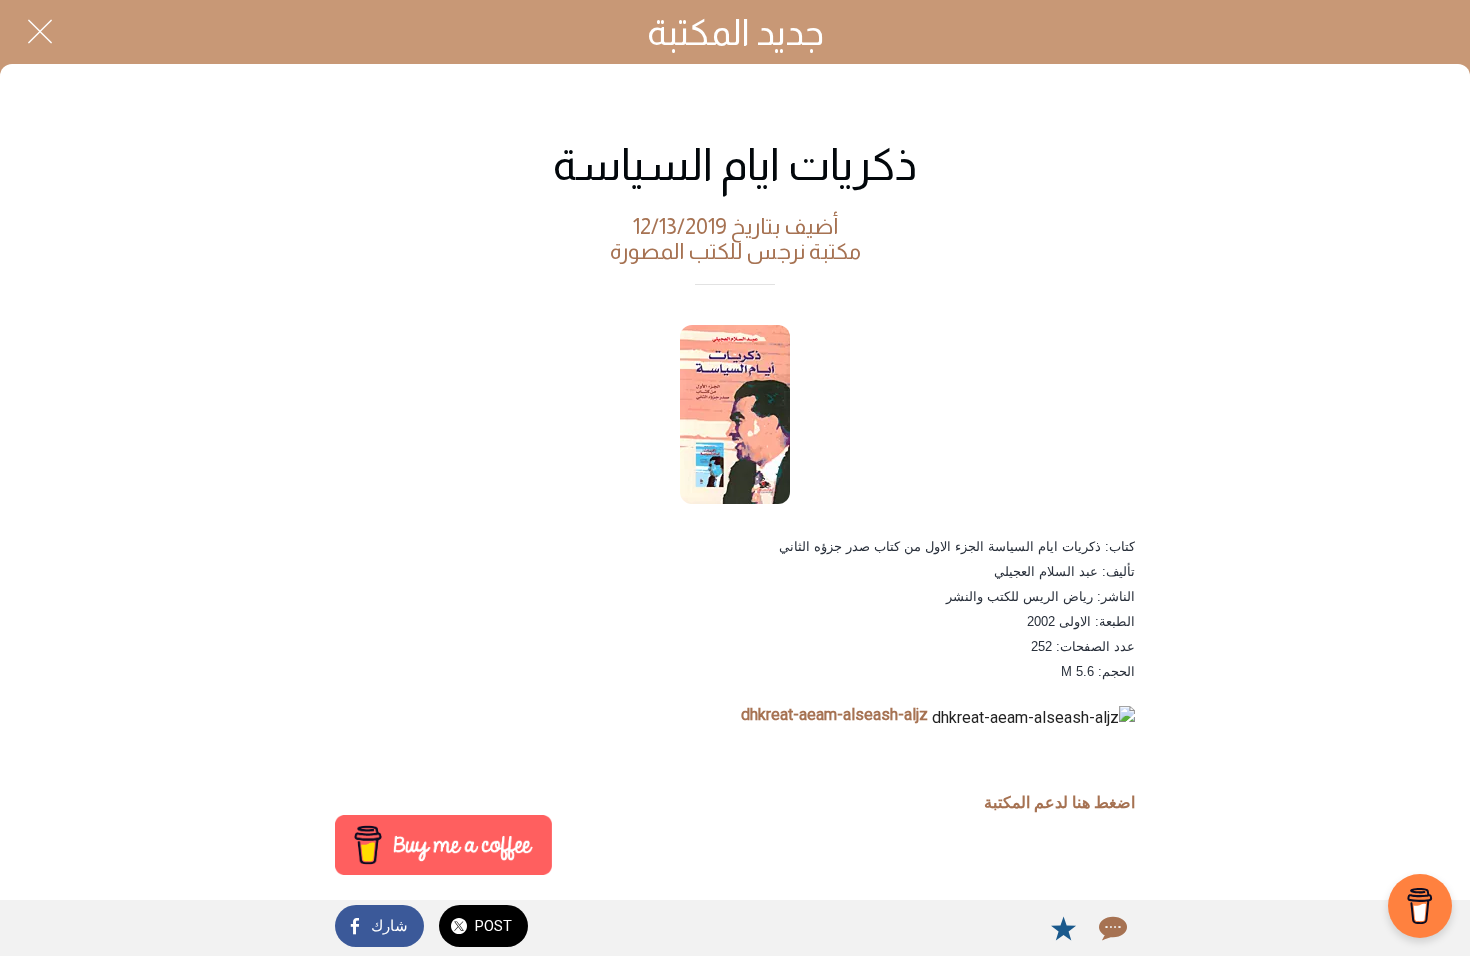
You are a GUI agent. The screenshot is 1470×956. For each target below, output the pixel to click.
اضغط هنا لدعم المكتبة (1059, 802)
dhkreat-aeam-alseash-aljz (834, 714)
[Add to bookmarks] (1063, 928)
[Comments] (1111, 928)
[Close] (40, 32)
